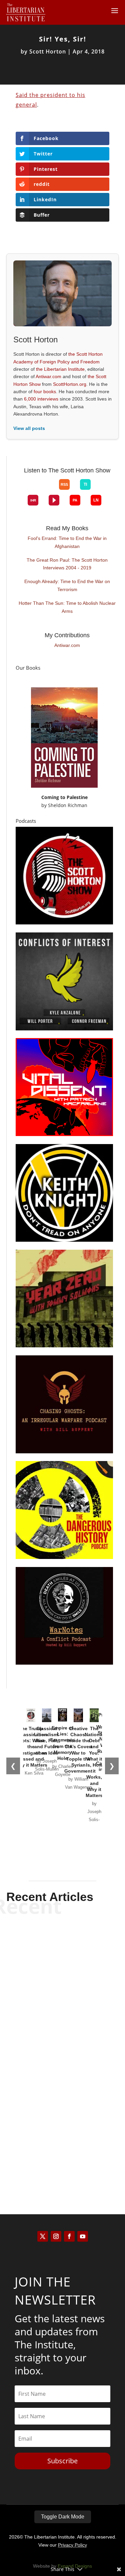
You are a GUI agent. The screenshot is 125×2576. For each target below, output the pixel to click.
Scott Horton (48, 51)
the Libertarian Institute (60, 369)
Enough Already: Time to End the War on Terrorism (67, 585)
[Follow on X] (43, 2236)
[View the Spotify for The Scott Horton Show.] (28, 490)
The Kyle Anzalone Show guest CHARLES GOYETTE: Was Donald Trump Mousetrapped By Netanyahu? (62, 2126)
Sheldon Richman (68, 805)
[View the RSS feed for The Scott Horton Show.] (64, 484)
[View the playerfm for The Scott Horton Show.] (54, 500)
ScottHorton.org (70, 384)
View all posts (29, 428)
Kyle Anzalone (51, 1979)
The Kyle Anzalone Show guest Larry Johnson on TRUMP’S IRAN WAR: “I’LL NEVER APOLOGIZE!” (62, 1955)
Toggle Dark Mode (63, 2517)
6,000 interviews (41, 399)
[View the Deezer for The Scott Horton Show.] (101, 490)
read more (63, 1991)
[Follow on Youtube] (83, 2236)
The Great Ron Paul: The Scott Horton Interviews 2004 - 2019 (67, 564)
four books (45, 391)
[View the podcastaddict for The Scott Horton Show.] (75, 500)
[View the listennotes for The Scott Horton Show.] (96, 500)
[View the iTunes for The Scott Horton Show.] (38, 490)
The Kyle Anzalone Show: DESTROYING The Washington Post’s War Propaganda (63, 2038)
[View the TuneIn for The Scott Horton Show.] (85, 484)
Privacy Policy (72, 2545)
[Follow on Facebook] (69, 2236)
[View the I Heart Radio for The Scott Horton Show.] (33, 500)
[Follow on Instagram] (56, 2236)
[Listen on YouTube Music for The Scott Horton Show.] (49, 490)
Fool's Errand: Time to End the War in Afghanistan (67, 542)
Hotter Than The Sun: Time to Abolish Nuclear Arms (67, 607)
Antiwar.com (48, 376)
